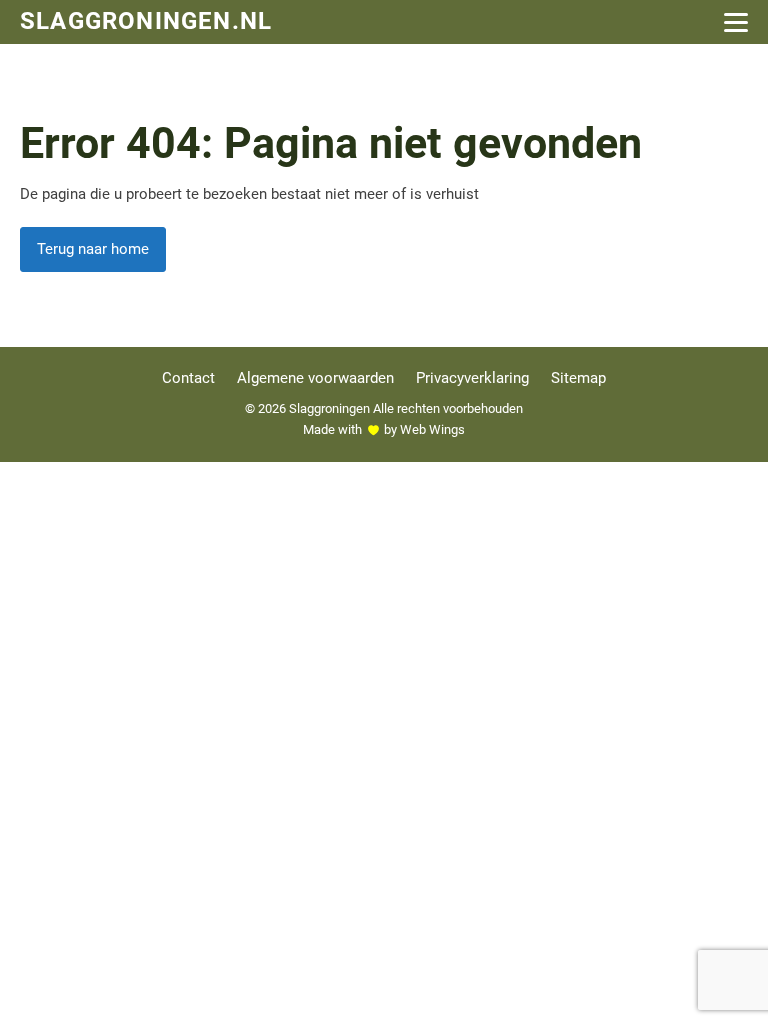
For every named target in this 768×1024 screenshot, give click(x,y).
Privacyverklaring (472, 378)
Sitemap (578, 378)
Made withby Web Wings (384, 429)
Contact (188, 378)
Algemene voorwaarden (315, 378)
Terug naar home (93, 249)
